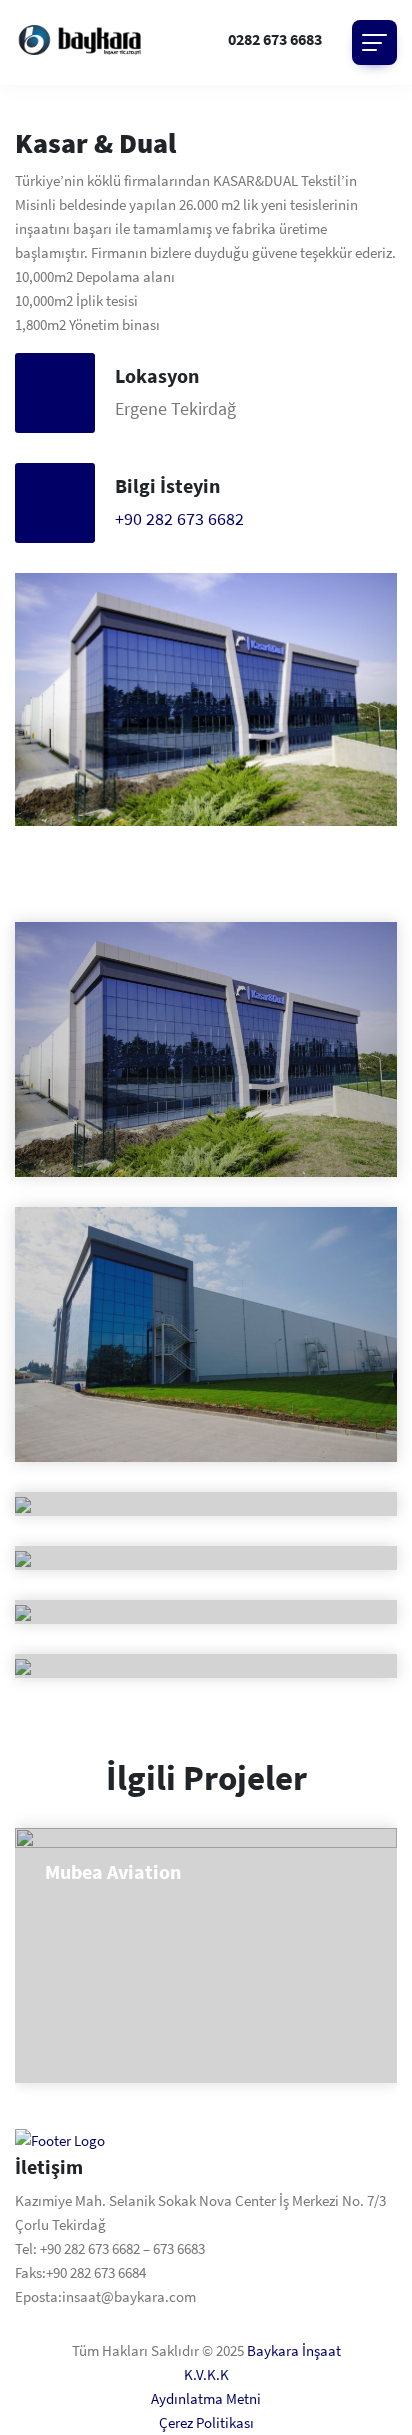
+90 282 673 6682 (179, 518)
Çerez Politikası (206, 2422)
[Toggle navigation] (374, 42)
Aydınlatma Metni (206, 2398)
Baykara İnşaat (294, 2350)
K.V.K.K (206, 2374)
